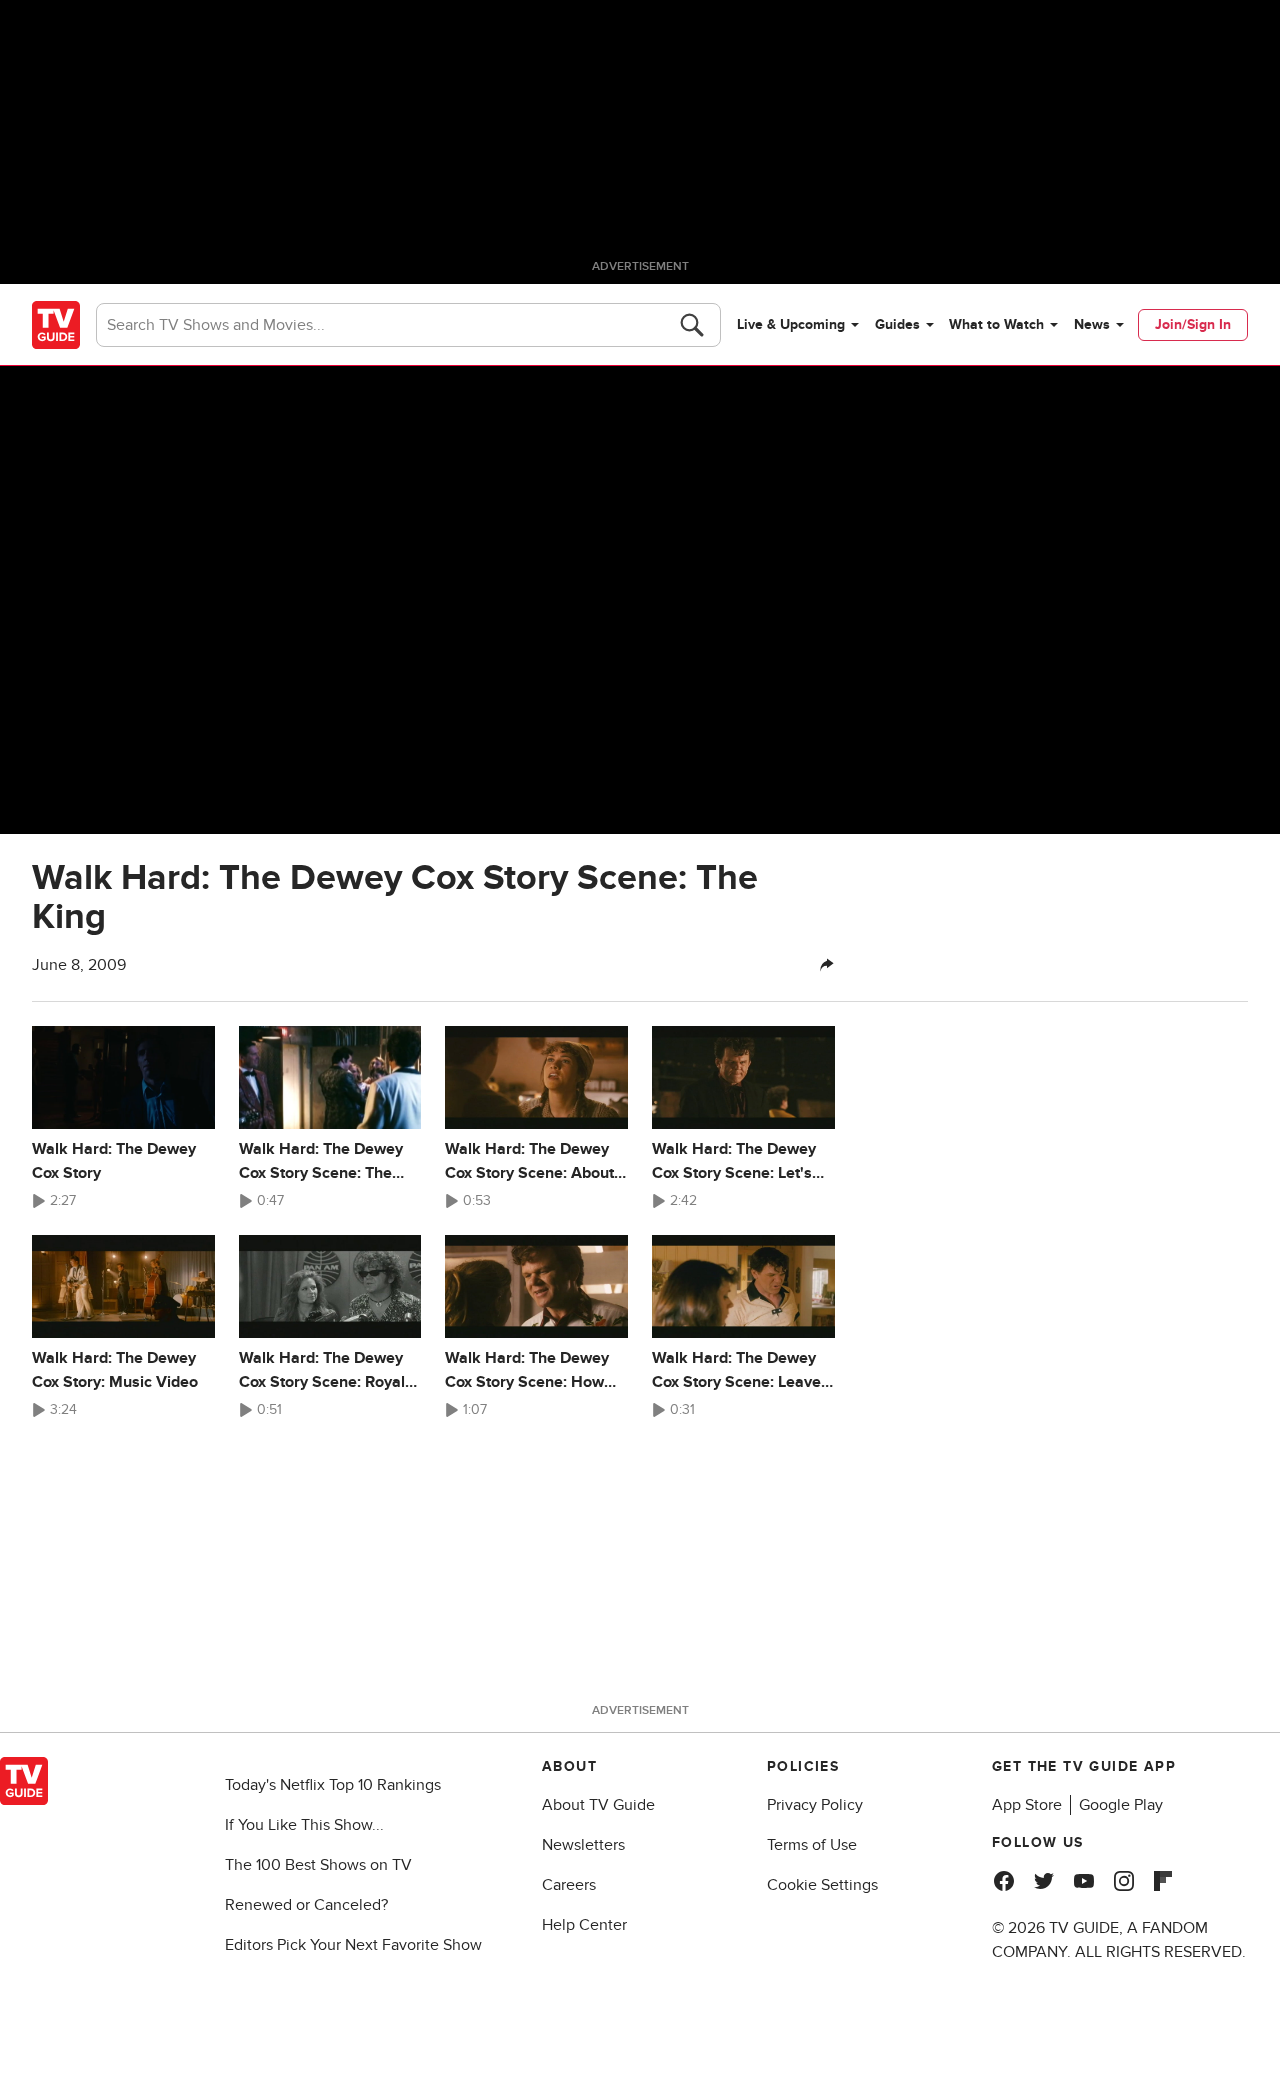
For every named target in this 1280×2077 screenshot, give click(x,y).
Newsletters (583, 1845)
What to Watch (996, 324)
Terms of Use (812, 1845)
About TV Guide (598, 1805)
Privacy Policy (815, 1805)
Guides (897, 324)
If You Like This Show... (304, 1825)
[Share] (827, 965)
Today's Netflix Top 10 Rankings (333, 1785)
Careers (569, 1885)
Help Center (584, 1925)
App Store (1027, 1805)
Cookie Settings (822, 1885)
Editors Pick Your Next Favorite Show (353, 1945)
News (1092, 324)
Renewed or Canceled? (306, 1905)
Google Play (1121, 1805)
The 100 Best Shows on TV (318, 1865)
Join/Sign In (1193, 324)
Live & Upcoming (791, 324)
